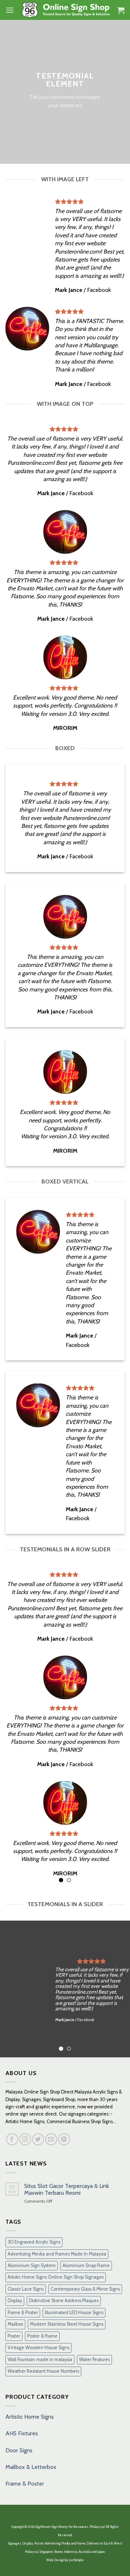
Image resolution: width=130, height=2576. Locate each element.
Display (15, 2301)
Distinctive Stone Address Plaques (64, 2301)
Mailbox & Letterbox (31, 2467)
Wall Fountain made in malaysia (40, 2360)
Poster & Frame (42, 2336)
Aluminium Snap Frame (86, 2265)
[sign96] (66, 10)
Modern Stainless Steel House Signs (67, 2324)
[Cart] (121, 10)
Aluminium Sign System (32, 2265)
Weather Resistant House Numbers (43, 2371)
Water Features (94, 2360)
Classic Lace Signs (26, 2289)
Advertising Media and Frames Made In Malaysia (57, 2254)
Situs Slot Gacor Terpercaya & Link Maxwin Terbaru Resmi (67, 2189)
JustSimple (76, 2560)
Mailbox (15, 2324)
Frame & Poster (23, 2313)
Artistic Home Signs (30, 2417)
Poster (14, 2336)
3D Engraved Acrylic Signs (34, 2242)
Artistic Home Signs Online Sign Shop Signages (56, 2277)
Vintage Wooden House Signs (38, 2348)
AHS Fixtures (22, 2433)
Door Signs (19, 2450)
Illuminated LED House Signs (74, 2313)
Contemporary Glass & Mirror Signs (85, 2289)
